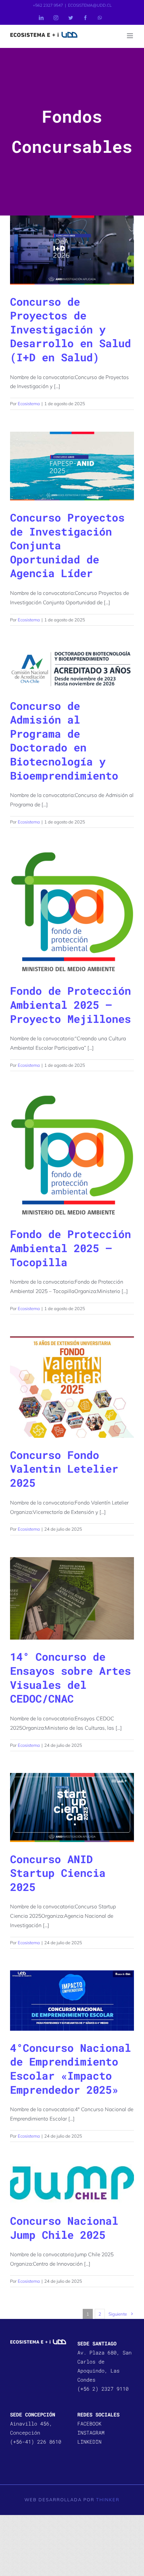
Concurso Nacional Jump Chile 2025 (64, 2228)
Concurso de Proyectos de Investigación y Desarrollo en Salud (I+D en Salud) (70, 329)
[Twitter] (71, 18)
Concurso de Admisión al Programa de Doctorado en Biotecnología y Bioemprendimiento (64, 741)
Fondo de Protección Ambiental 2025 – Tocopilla (70, 1248)
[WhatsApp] (100, 18)
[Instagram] (56, 18)
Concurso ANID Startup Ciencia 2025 (58, 1873)
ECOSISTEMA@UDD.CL (90, 5)
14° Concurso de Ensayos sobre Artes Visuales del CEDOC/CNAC (70, 1677)
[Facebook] (85, 18)
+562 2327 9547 (48, 5)
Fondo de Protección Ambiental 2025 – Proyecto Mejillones (70, 1004)
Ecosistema (29, 404)
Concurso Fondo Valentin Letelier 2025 (64, 1469)
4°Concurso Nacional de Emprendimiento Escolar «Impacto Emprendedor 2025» (70, 2069)
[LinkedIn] (41, 18)
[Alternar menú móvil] (130, 36)
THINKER (108, 2500)
